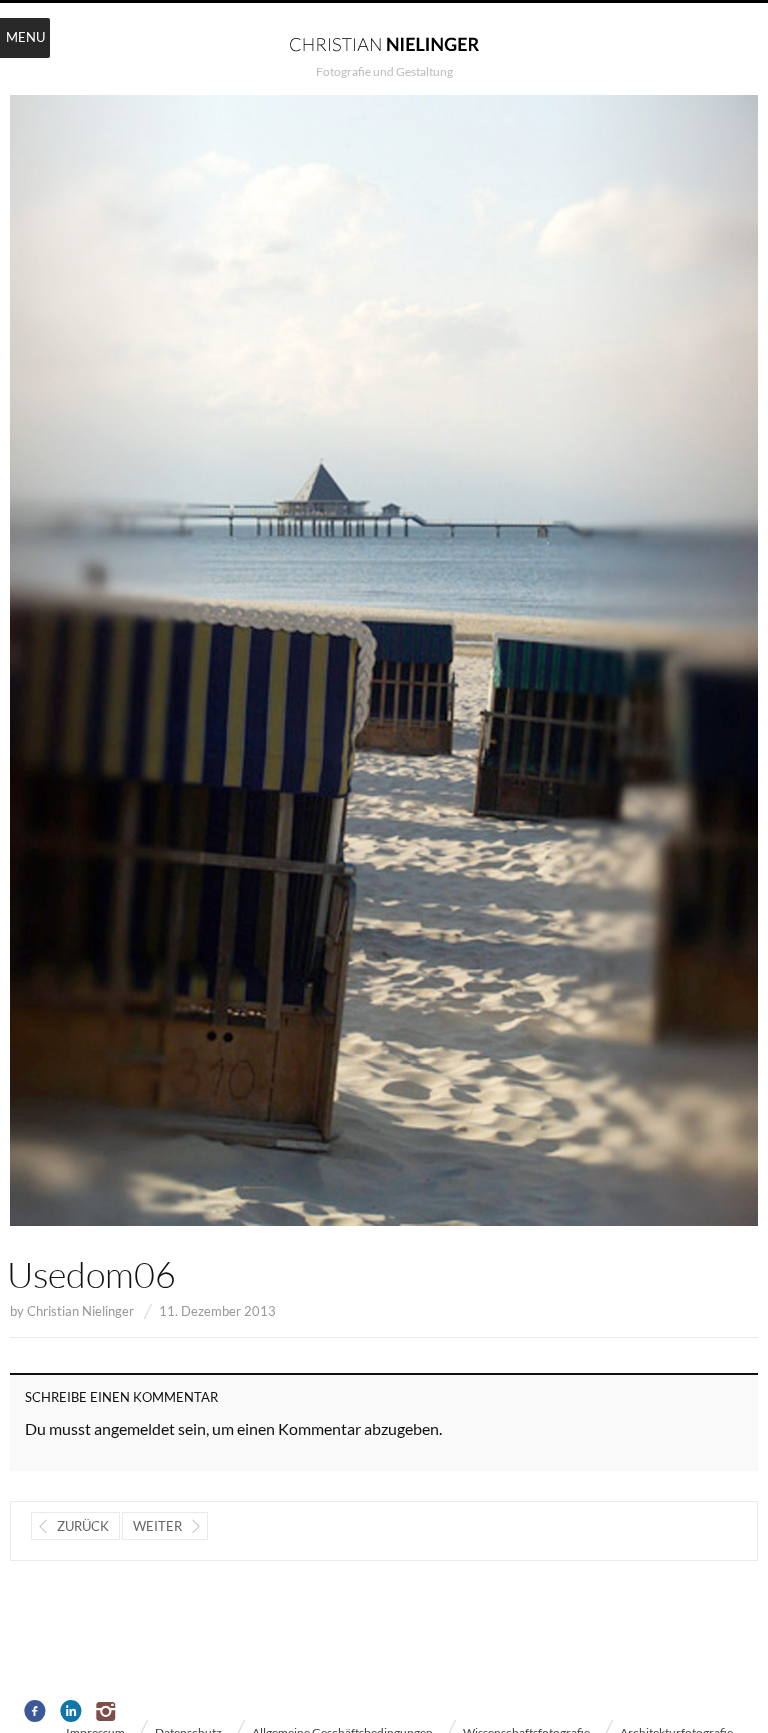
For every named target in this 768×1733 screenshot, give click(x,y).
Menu (25, 37)
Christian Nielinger (80, 1311)
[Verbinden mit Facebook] (35, 1712)
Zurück (83, 1526)
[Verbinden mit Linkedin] (71, 1712)
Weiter (157, 1526)
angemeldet (134, 1428)
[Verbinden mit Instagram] (107, 1712)
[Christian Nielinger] (384, 43)
